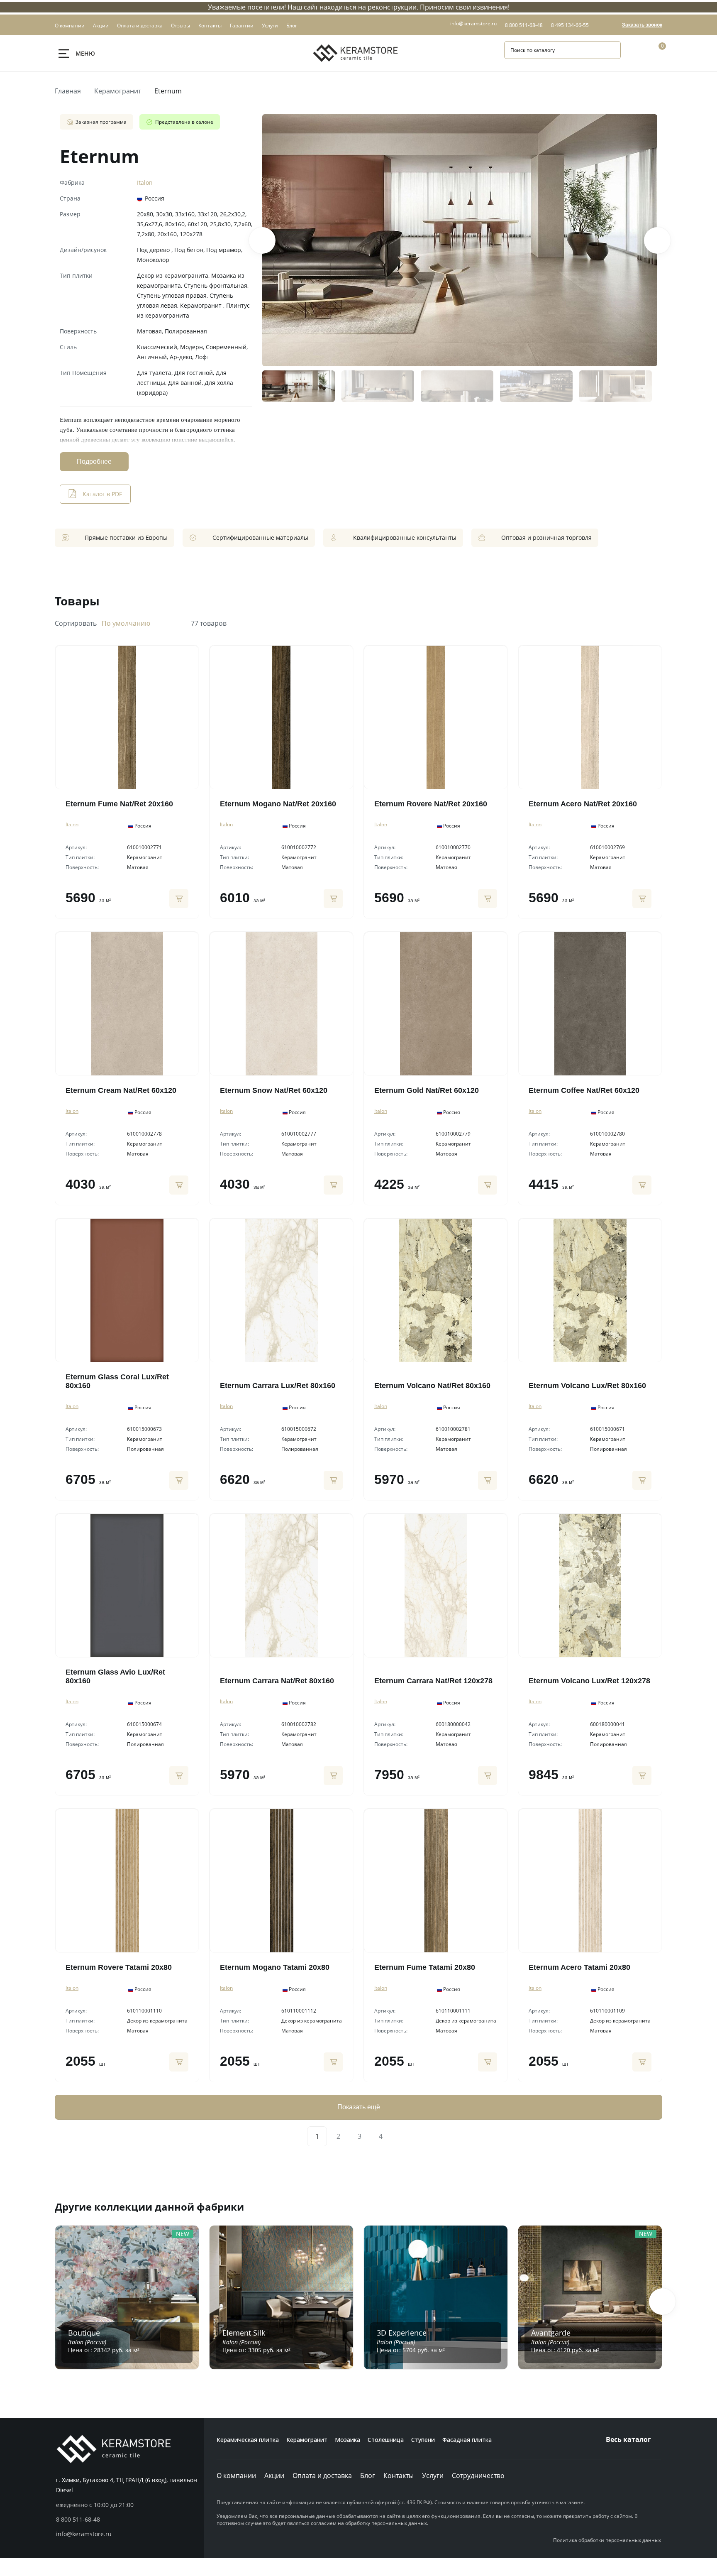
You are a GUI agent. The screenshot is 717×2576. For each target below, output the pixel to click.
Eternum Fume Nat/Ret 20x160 (119, 804)
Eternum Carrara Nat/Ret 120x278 (433, 1681)
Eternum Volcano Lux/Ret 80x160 (587, 1386)
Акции (274, 2476)
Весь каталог (628, 2439)
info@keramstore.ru (473, 23)
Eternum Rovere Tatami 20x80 (119, 1967)
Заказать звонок (642, 25)
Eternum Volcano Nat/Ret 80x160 (432, 1386)
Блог (368, 2476)
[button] (662, 2302)
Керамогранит (118, 91)
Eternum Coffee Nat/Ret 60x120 (584, 1090)
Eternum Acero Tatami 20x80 (579, 1967)
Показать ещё (359, 2107)
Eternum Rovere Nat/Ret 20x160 (431, 804)
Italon (145, 182)
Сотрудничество (478, 2476)
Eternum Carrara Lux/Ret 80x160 (278, 1386)
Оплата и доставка (322, 2476)
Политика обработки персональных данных (607, 2540)
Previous (262, 240)
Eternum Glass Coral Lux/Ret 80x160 (117, 1381)
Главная (68, 91)
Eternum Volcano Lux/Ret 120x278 (589, 1681)
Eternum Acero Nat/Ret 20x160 (583, 804)
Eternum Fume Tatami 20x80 (425, 1967)
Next (657, 240)
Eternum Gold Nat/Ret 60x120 (427, 1090)
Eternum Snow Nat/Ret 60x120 (274, 1090)
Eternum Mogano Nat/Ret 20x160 (278, 804)
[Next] (400, 2136)
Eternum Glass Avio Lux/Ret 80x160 (115, 1676)
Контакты (399, 2476)
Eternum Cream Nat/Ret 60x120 (121, 1090)
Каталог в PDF (102, 494)
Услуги (433, 2476)
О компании (236, 2476)
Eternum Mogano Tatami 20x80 (275, 1967)
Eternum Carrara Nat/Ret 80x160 (277, 1681)
